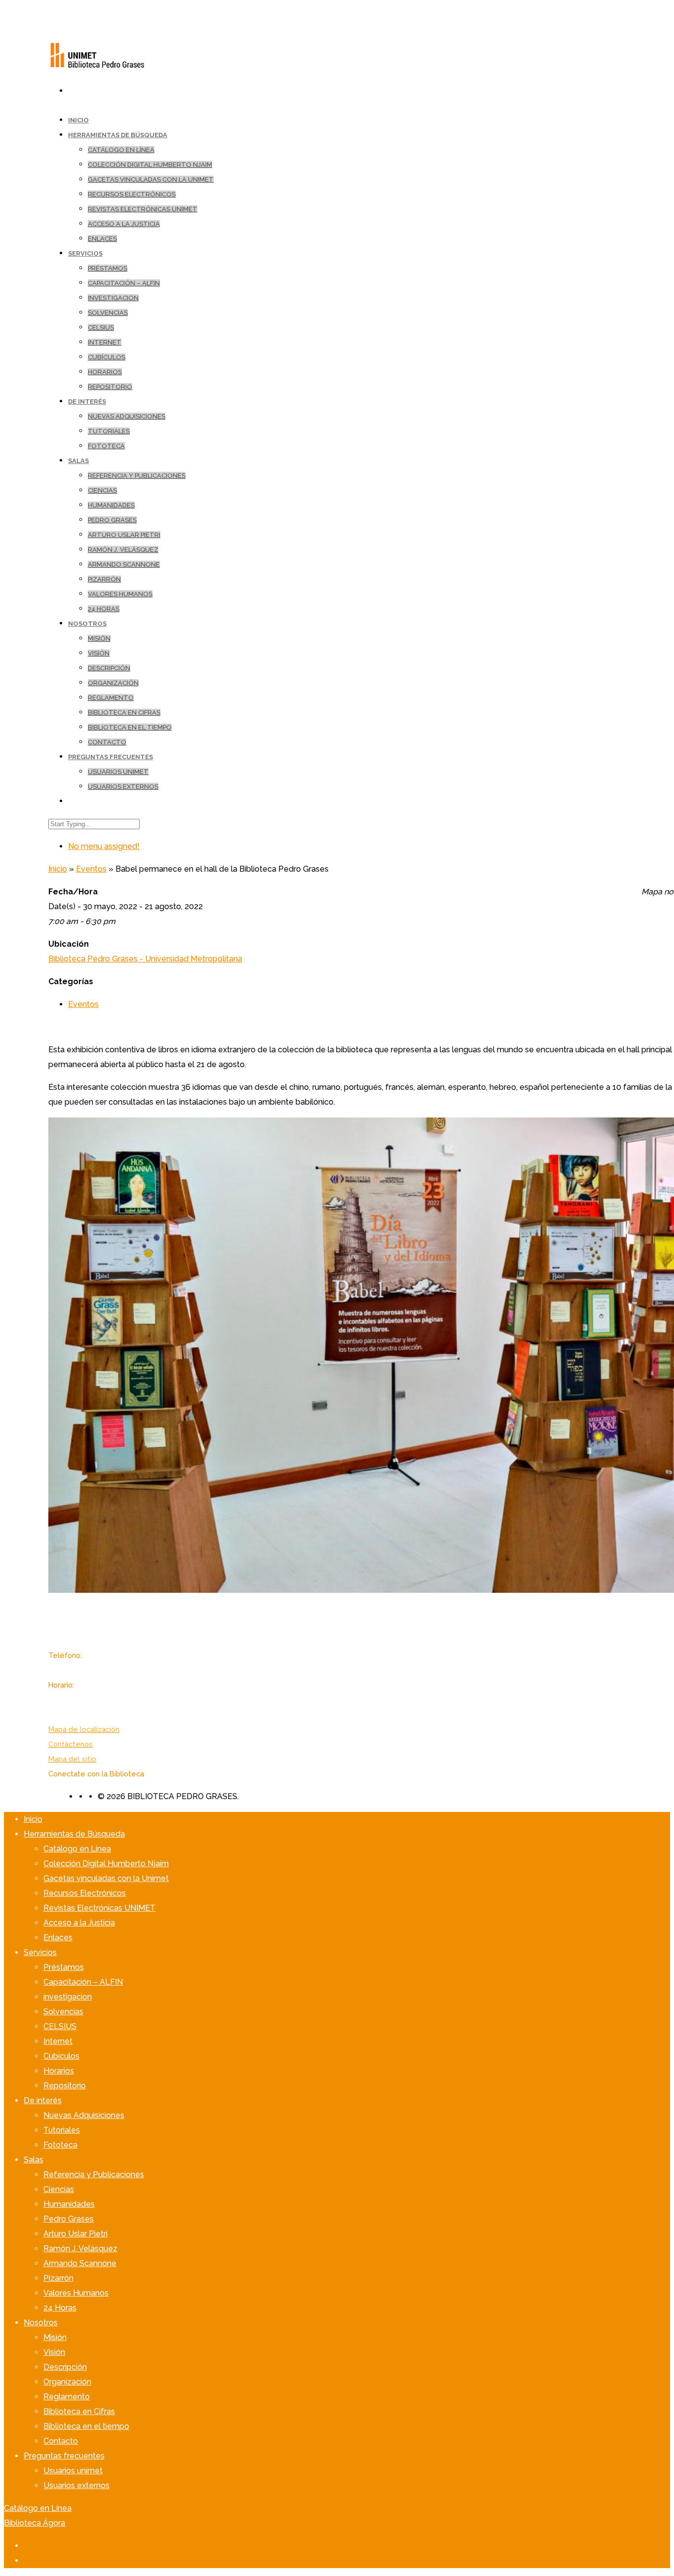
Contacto (107, 742)
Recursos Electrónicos (132, 194)
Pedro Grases (112, 520)
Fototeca (106, 446)
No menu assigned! (104, 846)
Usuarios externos (123, 787)
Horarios (105, 372)
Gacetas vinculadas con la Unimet (151, 179)
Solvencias (108, 313)
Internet (105, 342)
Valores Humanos (120, 594)
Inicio (58, 869)
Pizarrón (104, 579)
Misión (99, 638)
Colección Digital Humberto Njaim (150, 165)
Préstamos (108, 268)
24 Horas (104, 609)
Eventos (91, 869)
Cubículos (107, 357)
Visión (99, 653)
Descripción (109, 668)
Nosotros (87, 624)
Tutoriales (109, 431)
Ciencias (102, 490)
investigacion (113, 298)
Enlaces (102, 239)
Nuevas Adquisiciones (127, 416)
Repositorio (110, 387)
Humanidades (111, 505)
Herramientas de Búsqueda (118, 135)
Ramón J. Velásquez (123, 550)
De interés (87, 402)
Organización (113, 683)
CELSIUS (101, 327)
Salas (78, 461)
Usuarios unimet (118, 772)
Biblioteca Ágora (35, 2523)
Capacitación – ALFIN (124, 283)
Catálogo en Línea (121, 150)
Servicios (85, 253)
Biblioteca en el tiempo (130, 727)
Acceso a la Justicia (124, 224)
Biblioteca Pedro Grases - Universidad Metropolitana (145, 959)
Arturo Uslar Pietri (124, 535)
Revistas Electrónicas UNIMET (143, 209)
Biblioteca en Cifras (124, 712)
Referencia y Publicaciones (137, 476)
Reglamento (111, 698)
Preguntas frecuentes (111, 757)
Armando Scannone (124, 564)
